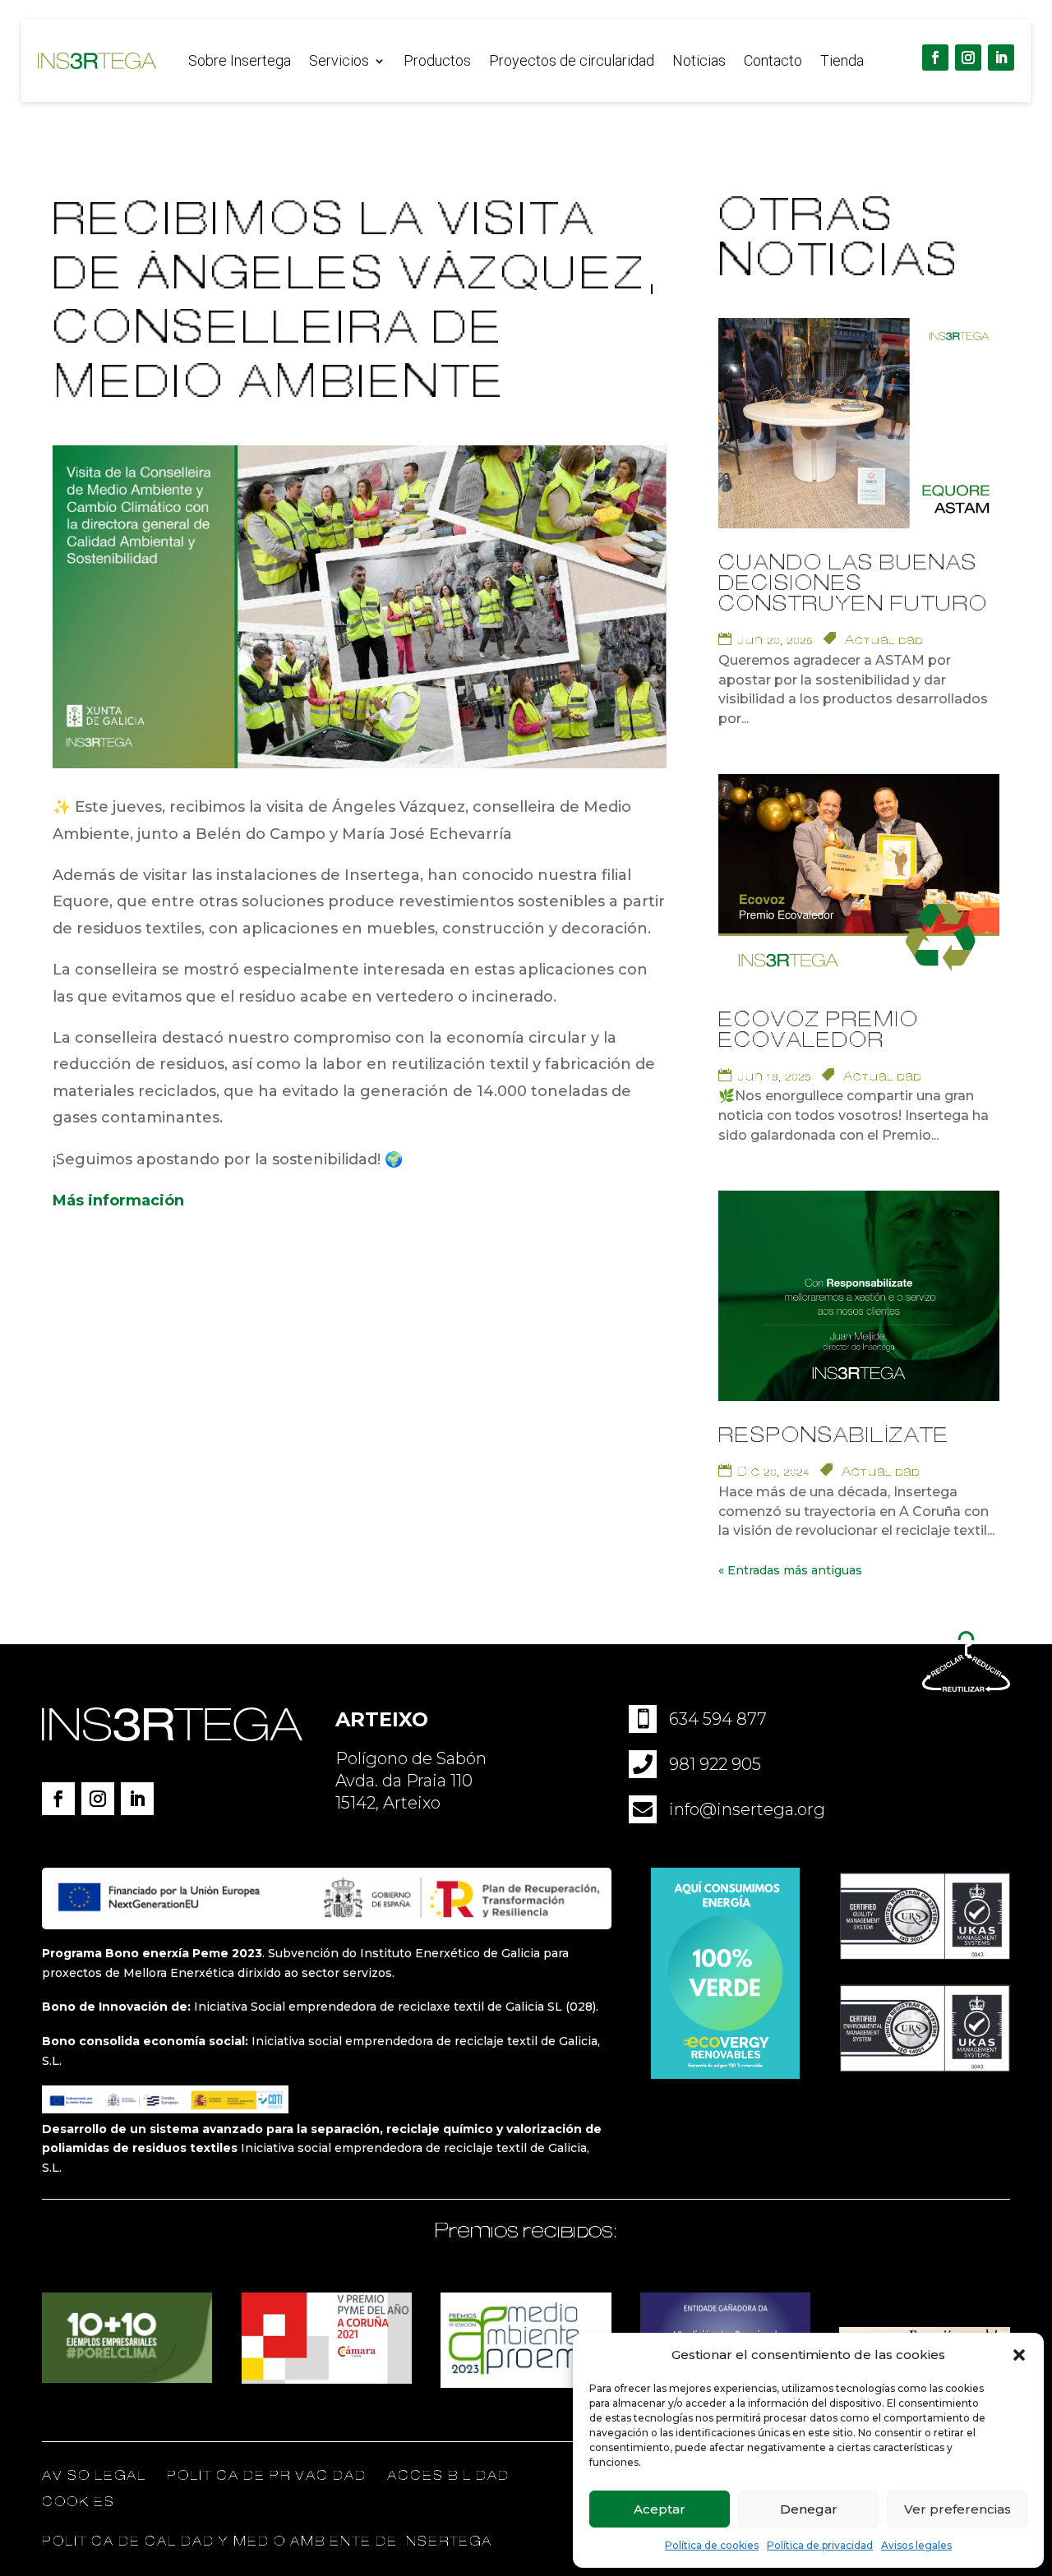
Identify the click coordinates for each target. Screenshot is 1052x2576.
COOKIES (78, 2502)
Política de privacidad (820, 2545)
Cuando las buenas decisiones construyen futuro (853, 584)
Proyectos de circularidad (572, 62)
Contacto (773, 62)
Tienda (842, 62)
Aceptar (660, 2509)
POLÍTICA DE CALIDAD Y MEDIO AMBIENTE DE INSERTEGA (267, 2541)
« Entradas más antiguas (790, 1570)
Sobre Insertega (240, 62)
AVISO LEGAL (94, 2476)
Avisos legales (916, 2545)
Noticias (699, 62)
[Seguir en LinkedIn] (1001, 58)
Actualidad (884, 640)
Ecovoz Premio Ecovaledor (819, 1030)
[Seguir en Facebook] (935, 58)
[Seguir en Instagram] (968, 58)
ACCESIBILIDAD (448, 2476)
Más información (118, 1200)
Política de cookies (712, 2545)
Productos (437, 62)
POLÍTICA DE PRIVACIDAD (269, 2476)
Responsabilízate (834, 1436)
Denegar (809, 2509)
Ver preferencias (957, 2509)
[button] (1019, 2355)
